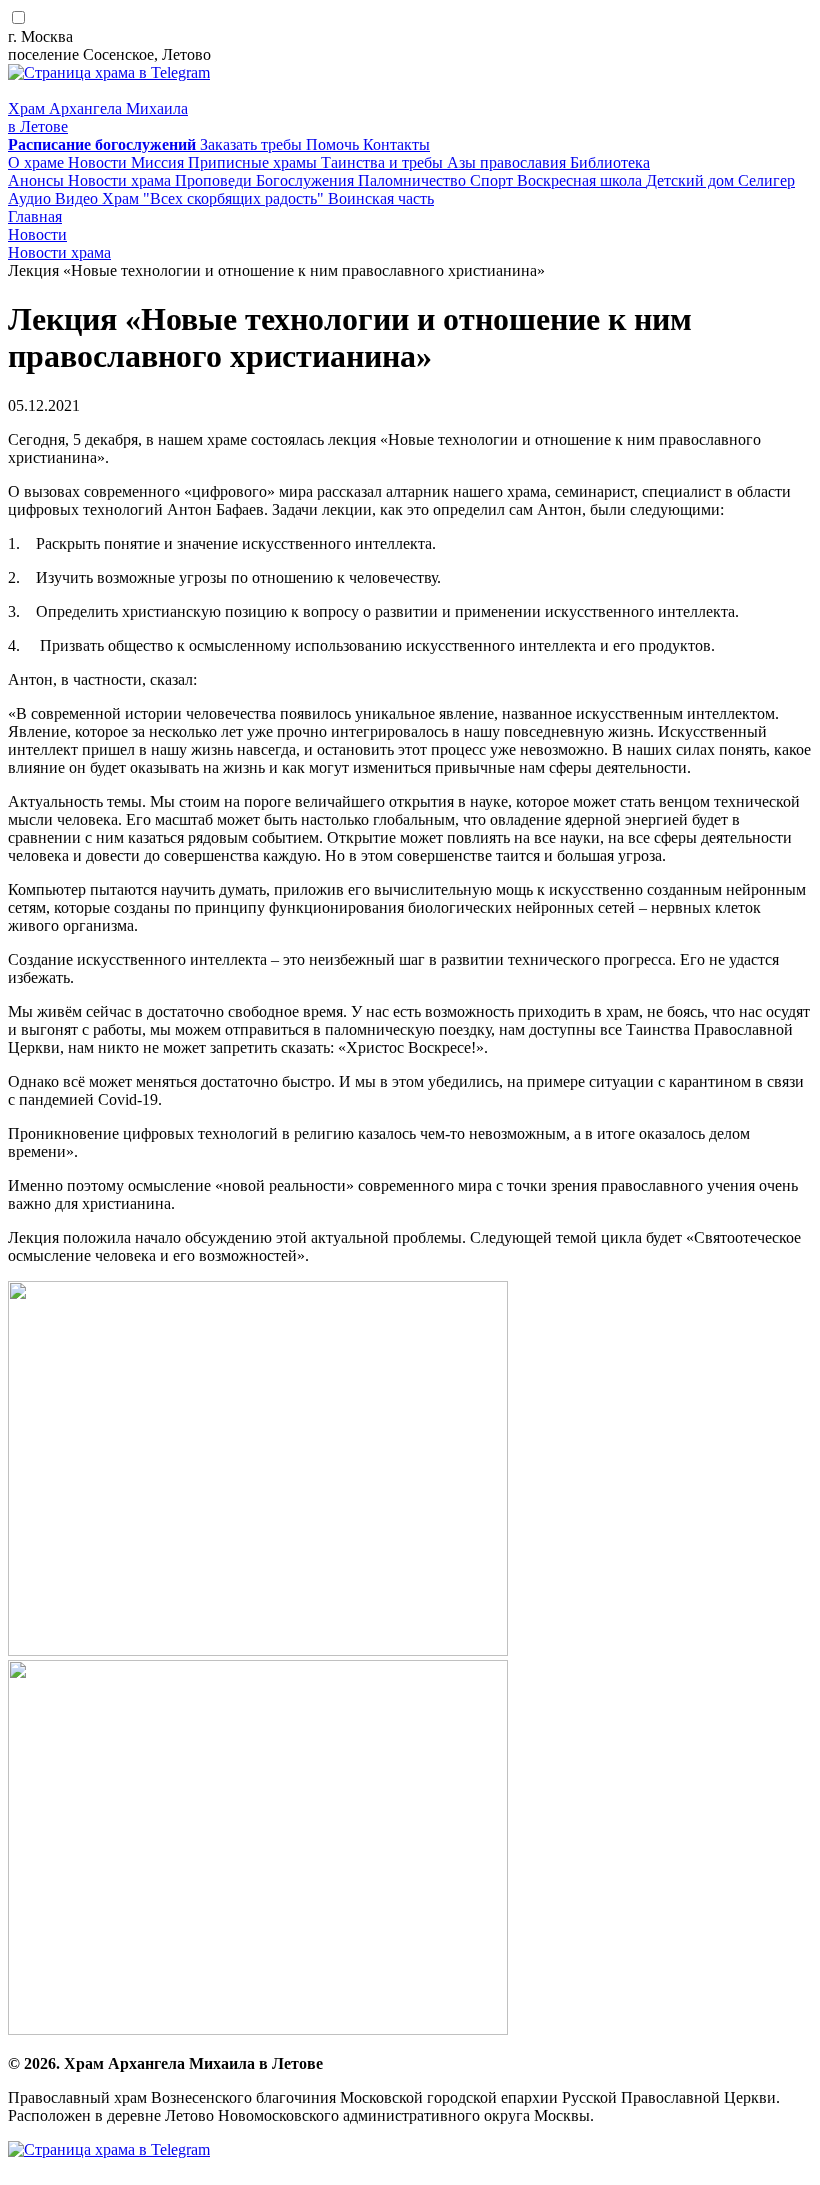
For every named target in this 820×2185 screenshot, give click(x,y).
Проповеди (215, 180)
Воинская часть (381, 198)
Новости (99, 162)
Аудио (31, 198)
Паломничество (414, 180)
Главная (35, 216)
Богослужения (307, 180)
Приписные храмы (254, 162)
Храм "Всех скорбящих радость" (215, 198)
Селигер (766, 180)
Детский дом (692, 180)
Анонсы (38, 180)
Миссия (159, 162)
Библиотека (610, 162)
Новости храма (121, 180)
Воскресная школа (581, 180)
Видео (78, 198)
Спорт (493, 180)
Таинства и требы (384, 162)
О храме (38, 162)
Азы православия (508, 162)
